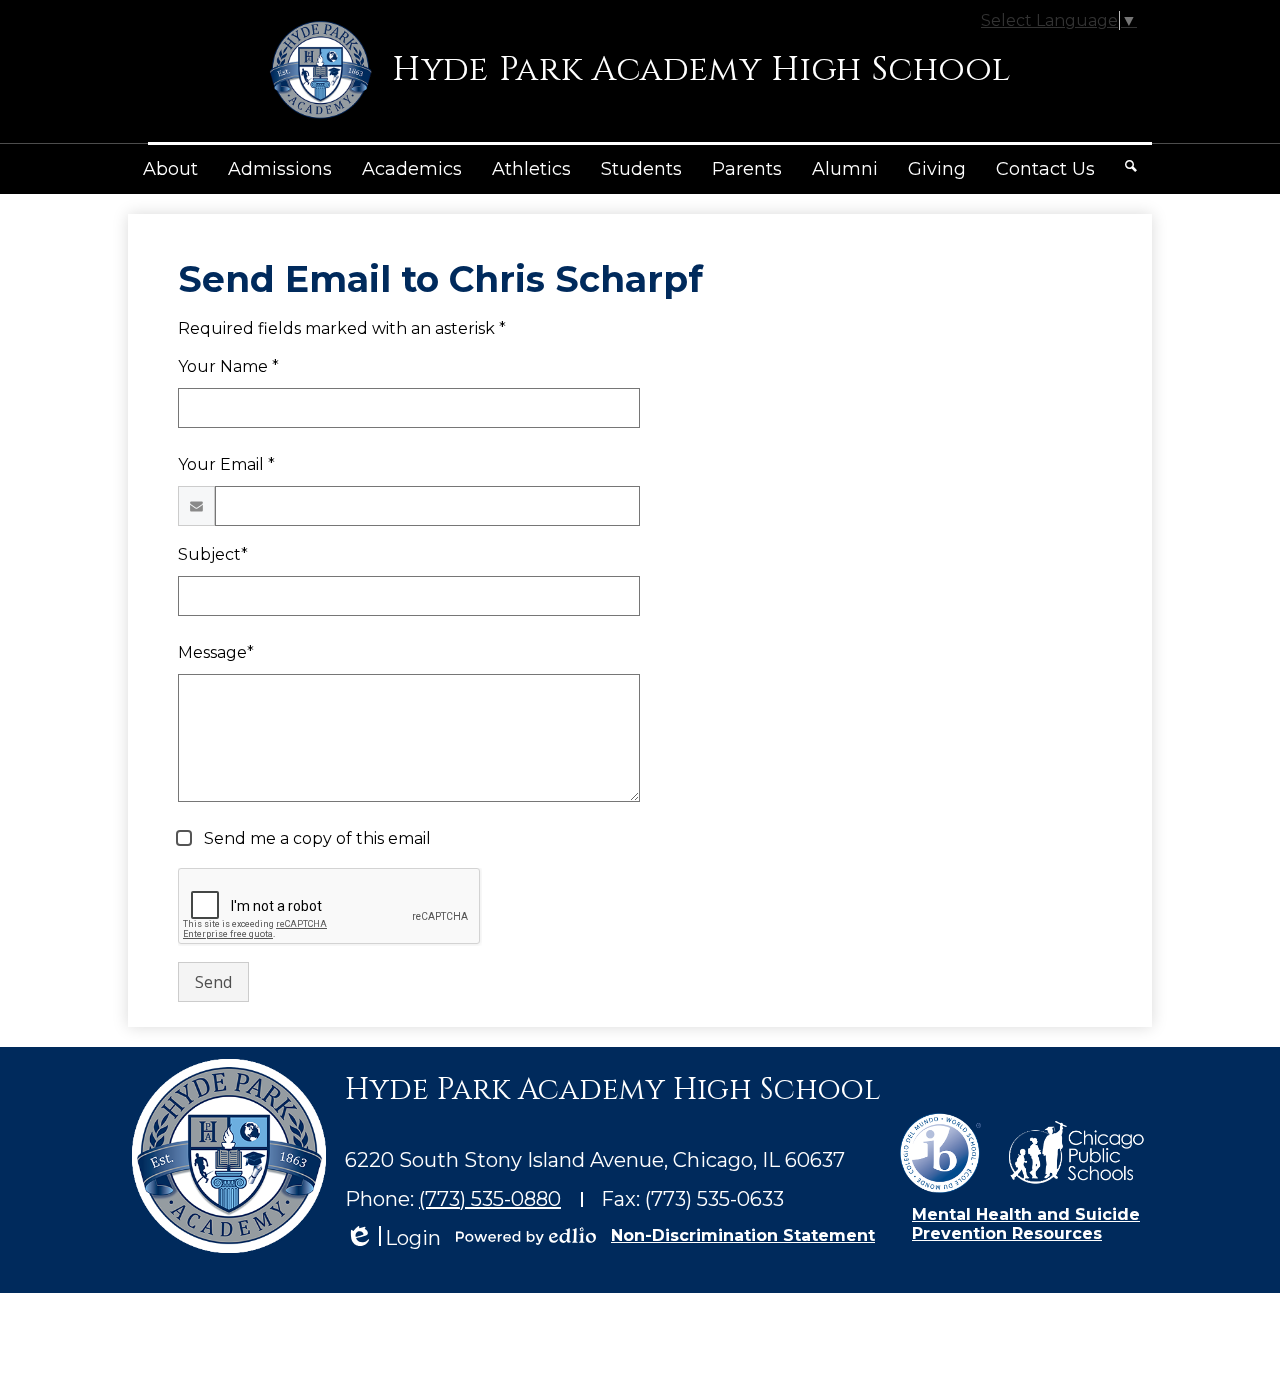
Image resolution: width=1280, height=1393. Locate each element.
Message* (216, 652)
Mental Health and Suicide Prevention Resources (1026, 1224)
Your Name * (228, 366)
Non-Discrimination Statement (743, 1235)
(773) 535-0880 (490, 1199)
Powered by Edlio (526, 1236)
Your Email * (226, 464)
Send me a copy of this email (315, 838)
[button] (170, 169)
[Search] (1131, 166)
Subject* (213, 554)
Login (393, 1238)
